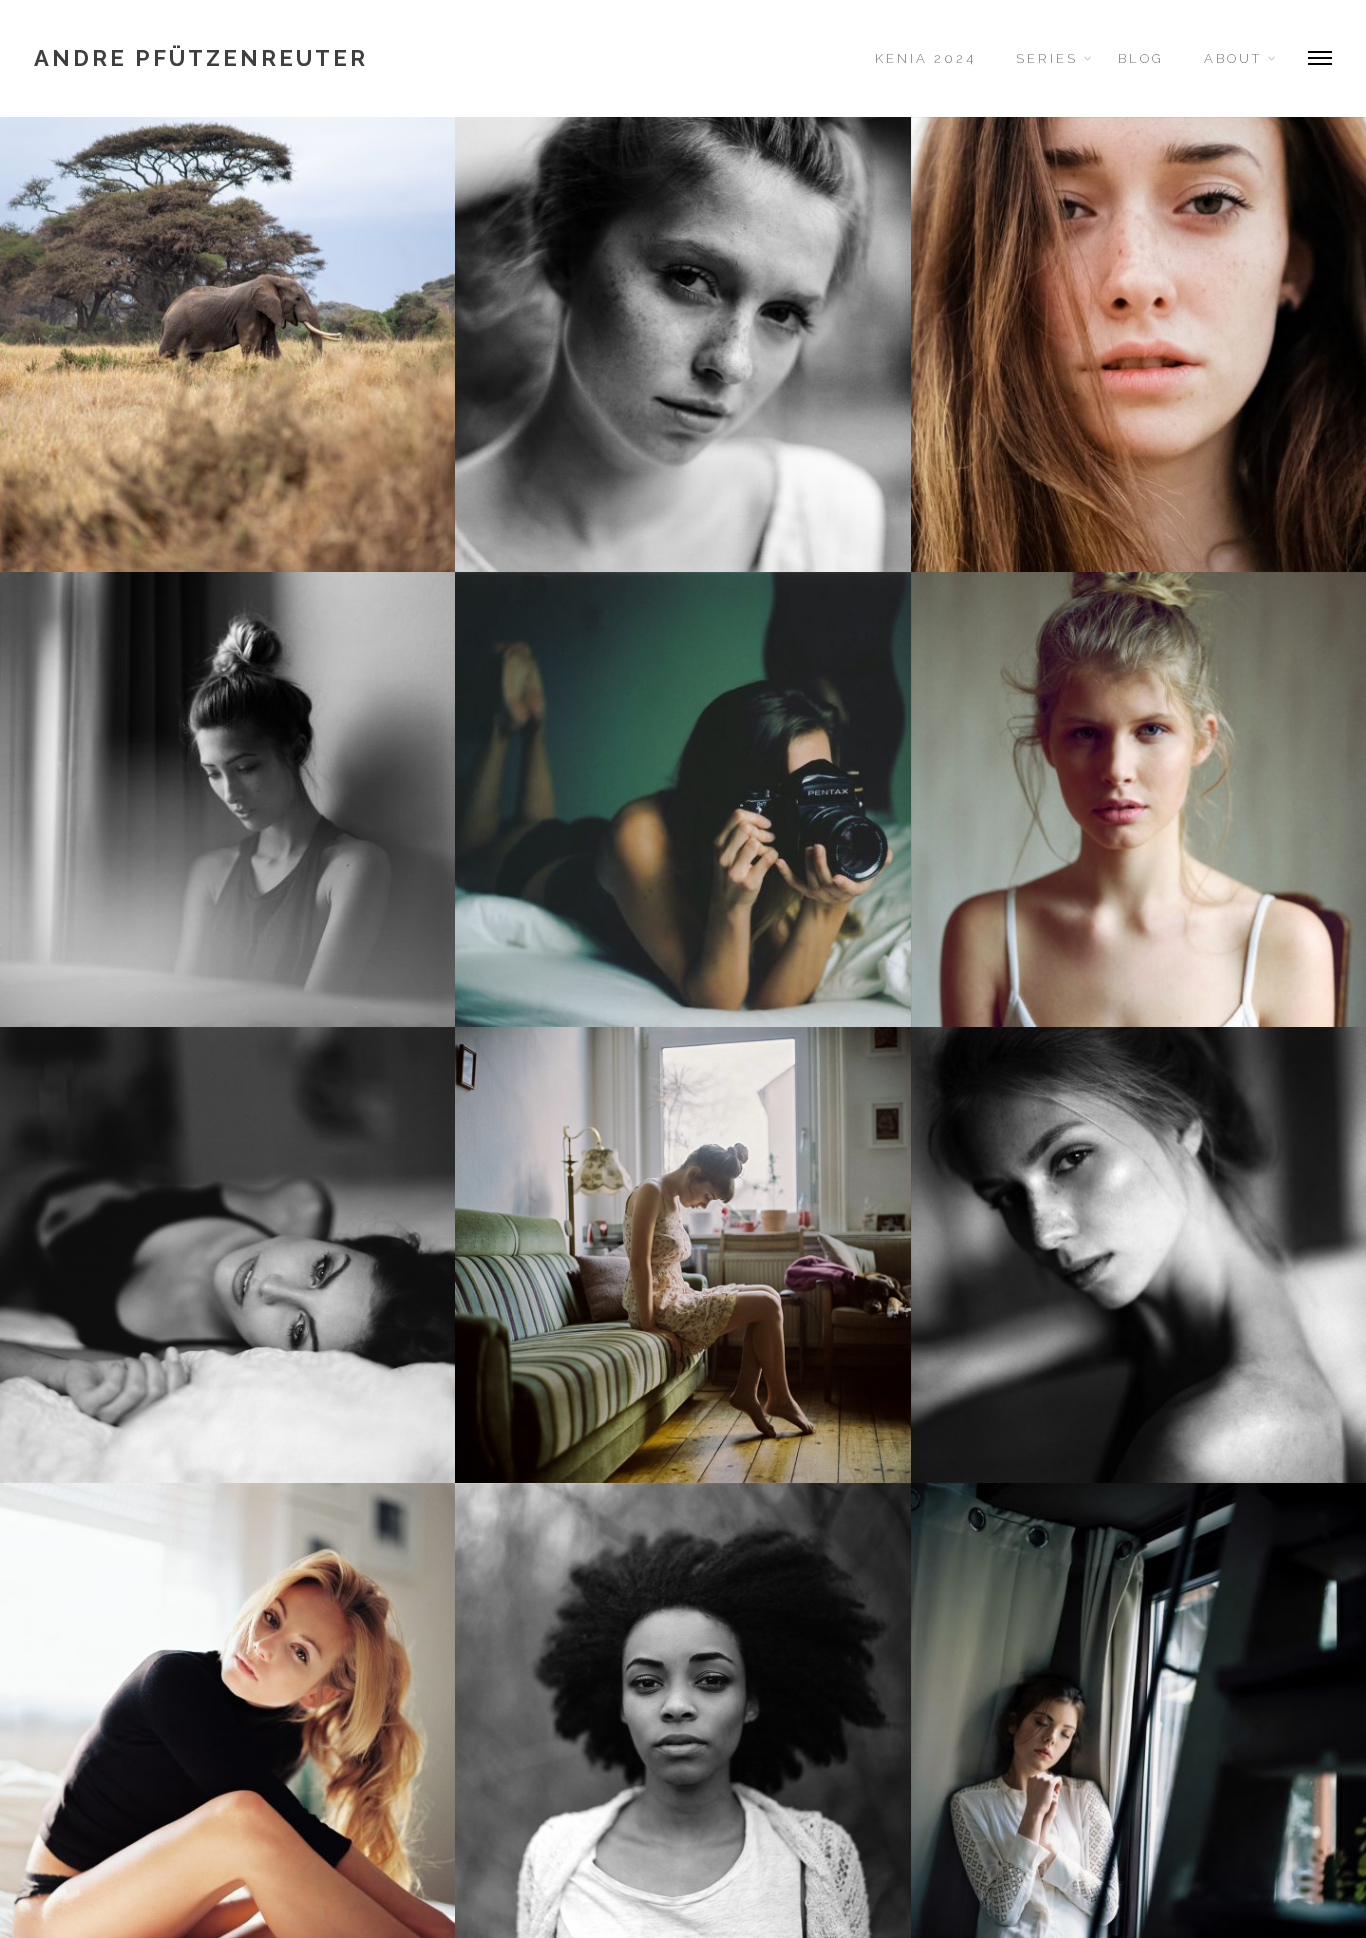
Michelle (683, 1710)
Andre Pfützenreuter (201, 58)
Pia (683, 344)
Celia (1139, 1710)
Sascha (683, 799)
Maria (1138, 1254)
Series (1047, 58)
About (1233, 58)
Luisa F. (1138, 799)
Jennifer (683, 1254)
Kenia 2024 (925, 58)
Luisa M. (228, 1710)
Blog (1141, 58)
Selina (1138, 344)
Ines (228, 1254)
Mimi (228, 799)
